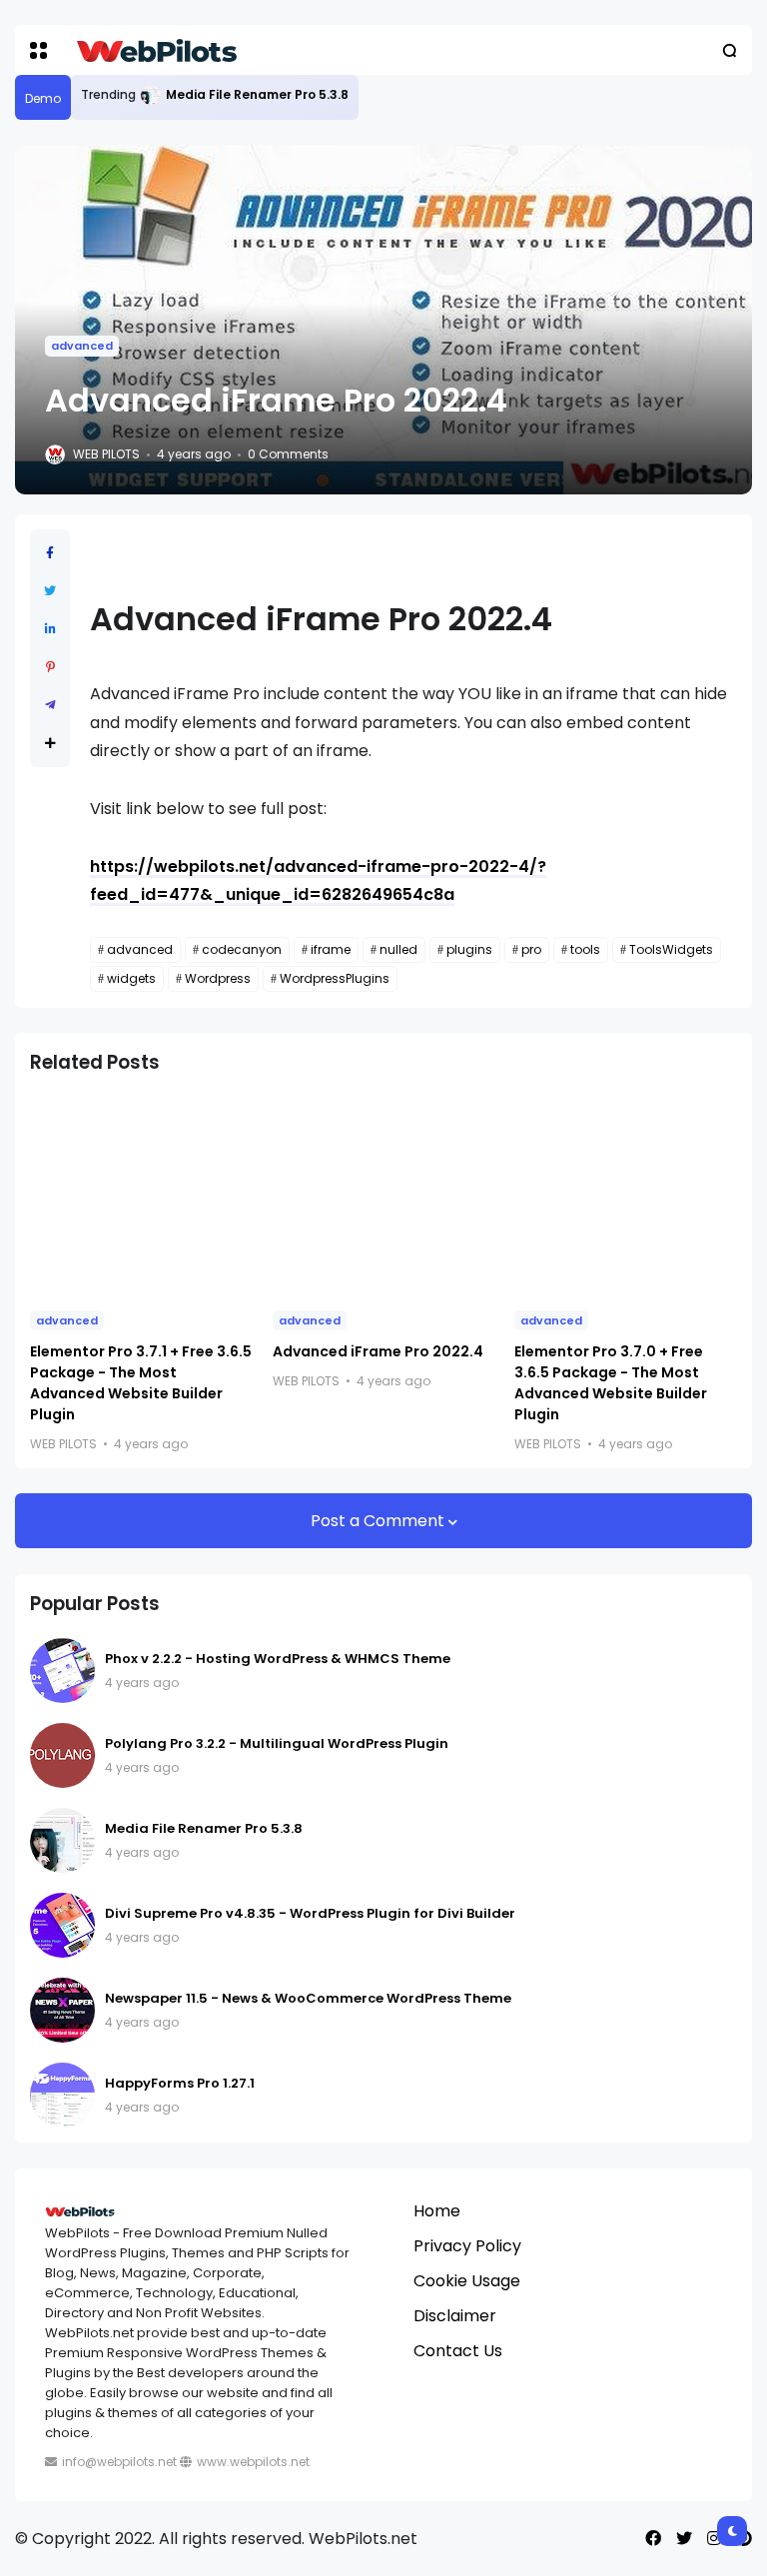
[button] (38, 50)
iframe (331, 949)
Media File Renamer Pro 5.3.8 (257, 94)
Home (437, 2211)
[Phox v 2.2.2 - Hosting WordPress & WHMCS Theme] (62, 1671)
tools (585, 949)
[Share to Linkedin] (50, 629)
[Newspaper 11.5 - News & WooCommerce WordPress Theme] (62, 2010)
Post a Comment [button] (380, 1521)
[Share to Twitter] (50, 591)
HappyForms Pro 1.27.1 (180, 2083)
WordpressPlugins (335, 978)
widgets (131, 978)
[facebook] (653, 2539)
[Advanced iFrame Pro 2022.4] (384, 1194)
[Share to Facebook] (50, 553)
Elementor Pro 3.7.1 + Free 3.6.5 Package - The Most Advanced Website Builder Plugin (141, 1383)
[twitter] (684, 2539)
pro (531, 949)
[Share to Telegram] (50, 705)
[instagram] (714, 2539)
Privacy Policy (467, 2246)
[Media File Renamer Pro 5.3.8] (151, 95)
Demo (43, 98)
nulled (398, 949)
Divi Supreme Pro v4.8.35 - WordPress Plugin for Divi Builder (310, 1913)
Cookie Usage (467, 2281)
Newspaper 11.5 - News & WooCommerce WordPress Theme (308, 1998)
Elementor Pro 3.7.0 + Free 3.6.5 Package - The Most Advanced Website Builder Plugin (611, 1383)
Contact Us (458, 2351)
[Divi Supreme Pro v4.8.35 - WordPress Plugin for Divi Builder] (62, 1925)
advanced (82, 346)
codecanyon (242, 949)
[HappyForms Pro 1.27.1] (62, 2095)
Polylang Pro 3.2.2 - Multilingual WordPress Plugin (277, 1743)
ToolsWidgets (671, 949)
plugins (469, 949)
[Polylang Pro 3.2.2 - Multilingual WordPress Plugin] (62, 1755)
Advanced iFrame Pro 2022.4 (378, 1351)
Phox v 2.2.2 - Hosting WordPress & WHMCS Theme (278, 1659)
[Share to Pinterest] (50, 667)
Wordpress (218, 978)
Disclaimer (455, 2316)
